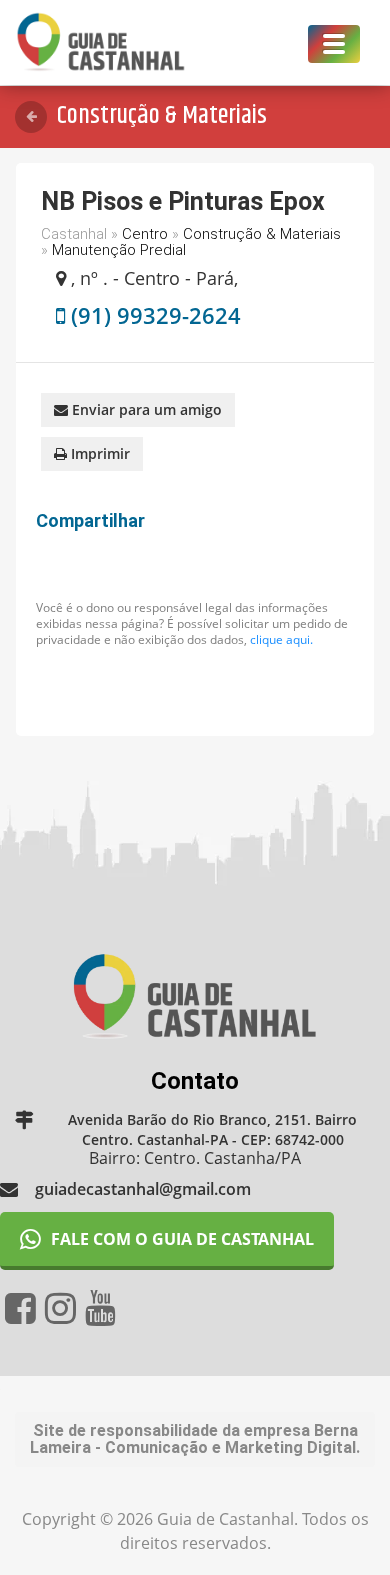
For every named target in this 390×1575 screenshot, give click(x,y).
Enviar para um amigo (145, 409)
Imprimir (98, 453)
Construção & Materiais (262, 234)
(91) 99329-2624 (156, 315)
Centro (145, 234)
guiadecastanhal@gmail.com (143, 1189)
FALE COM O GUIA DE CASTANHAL (182, 1239)
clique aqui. (281, 639)
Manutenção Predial (119, 250)
